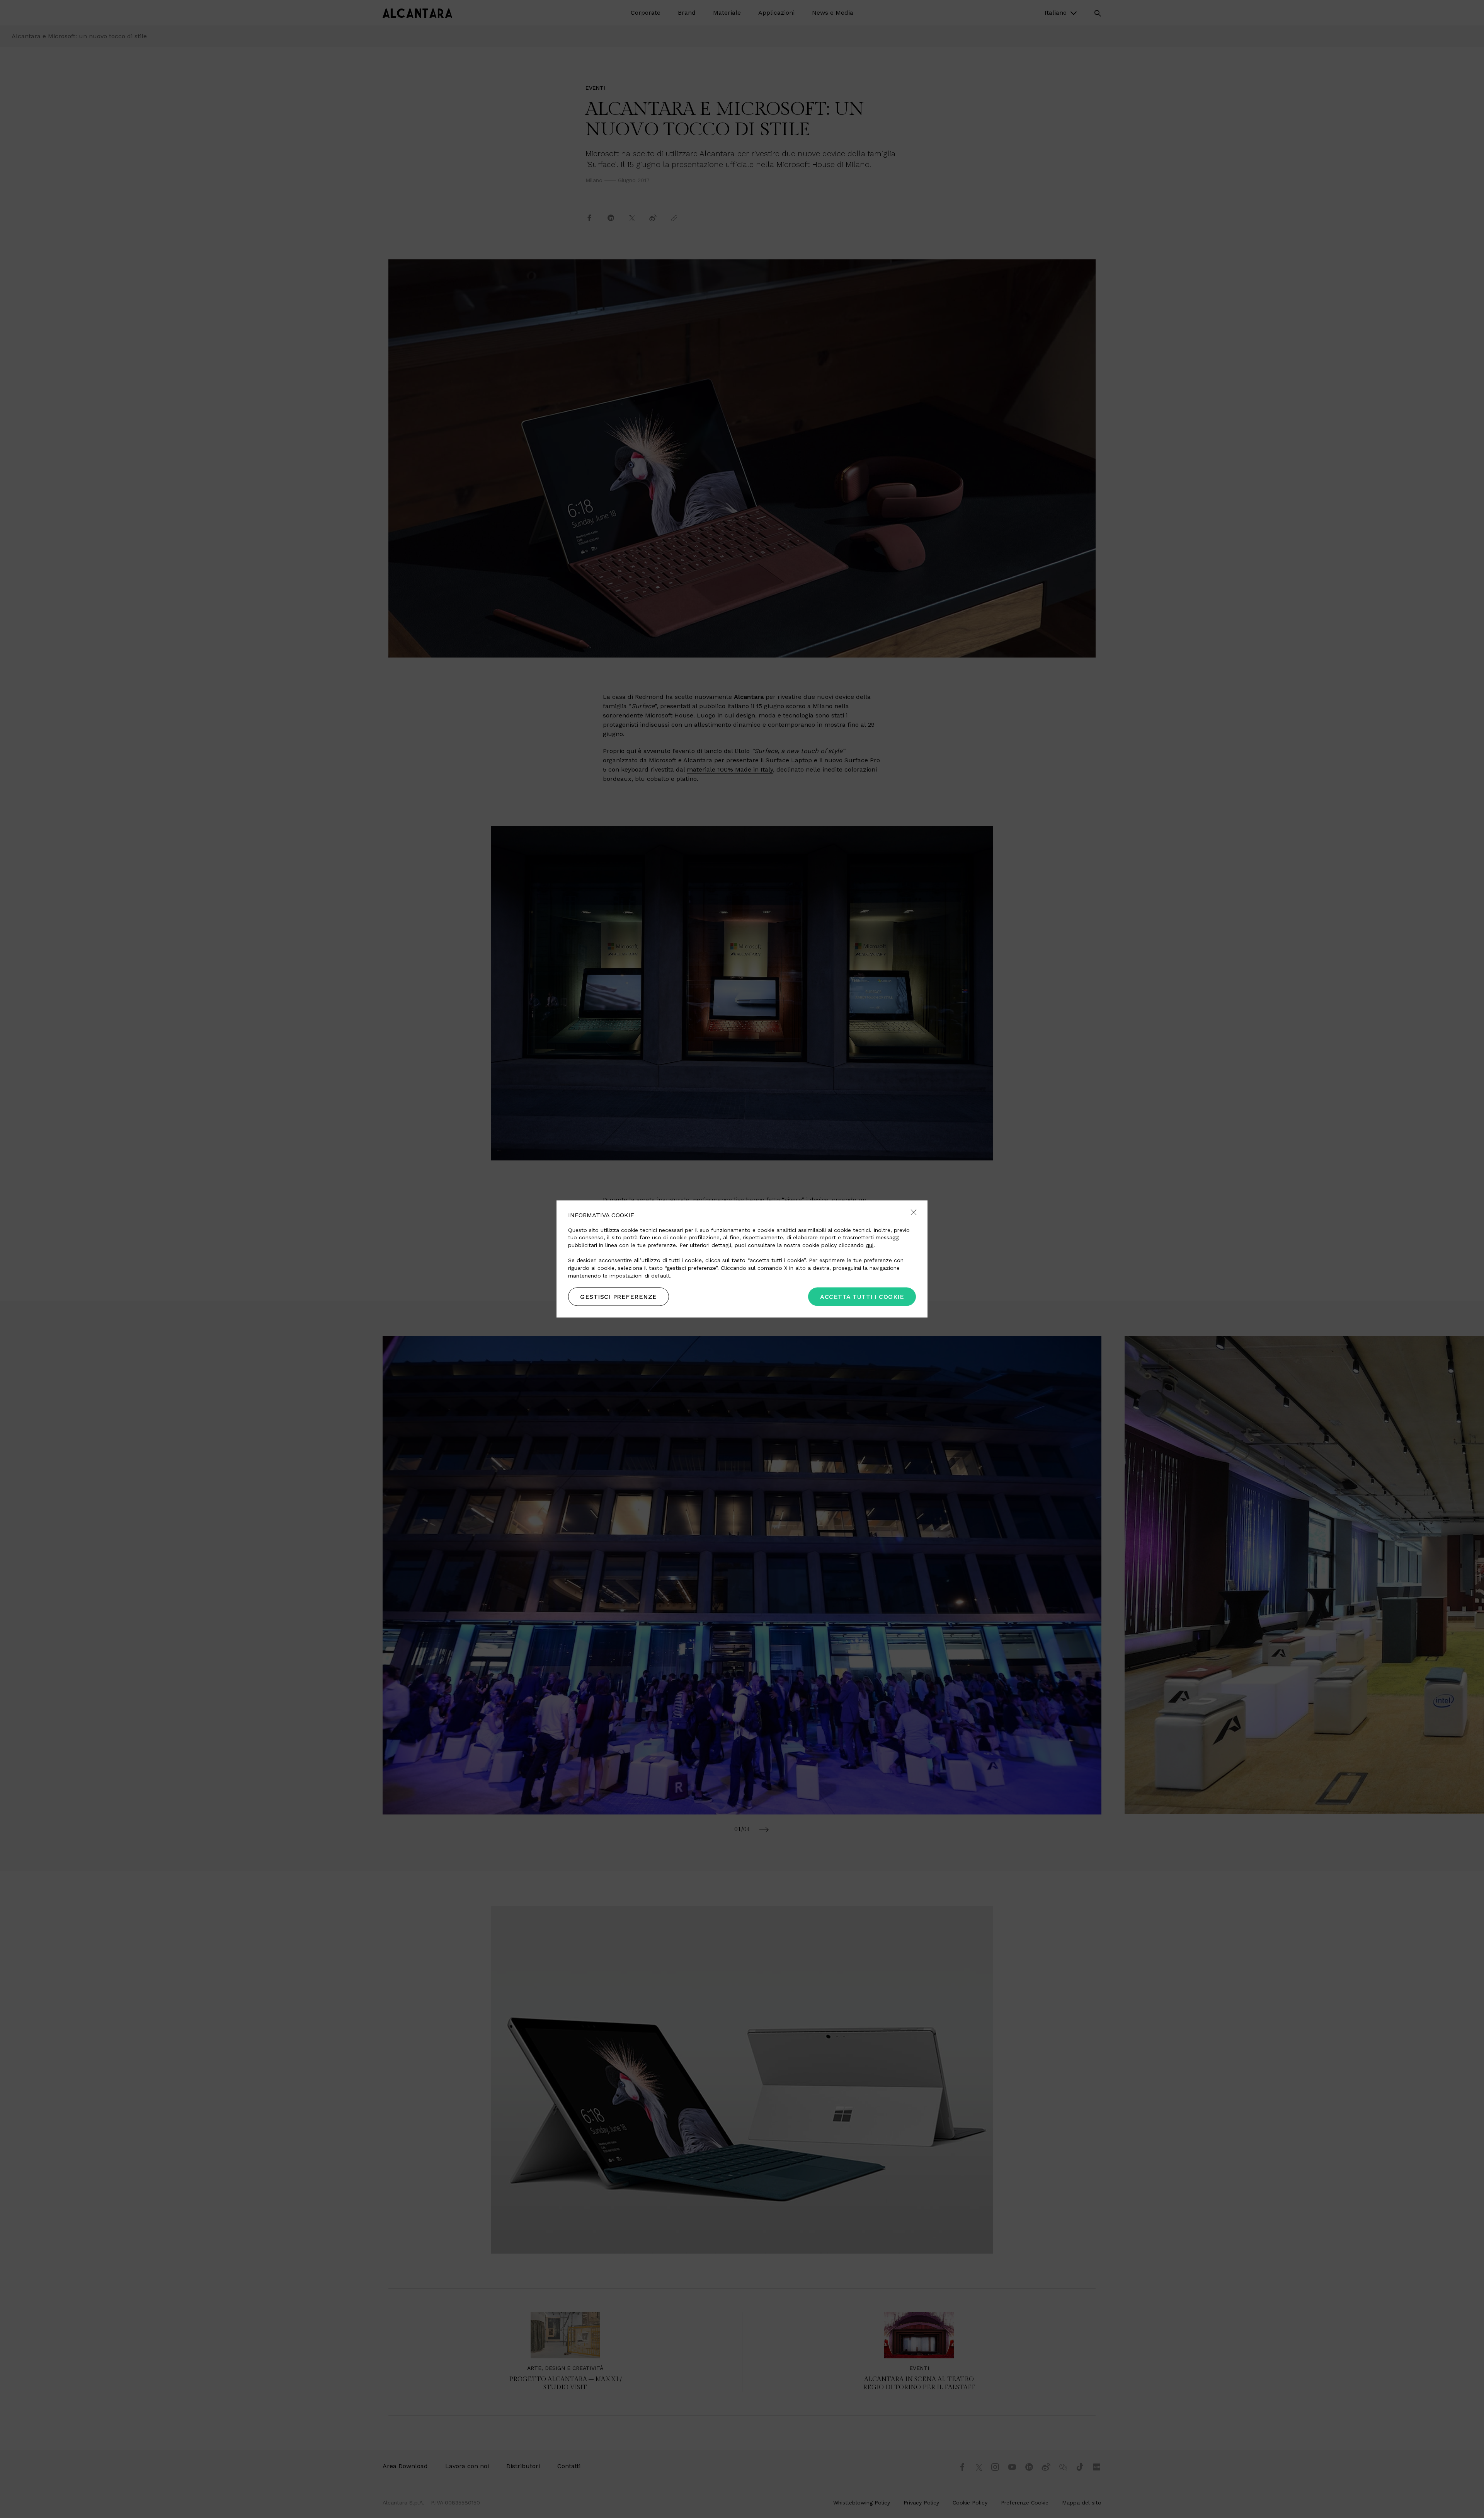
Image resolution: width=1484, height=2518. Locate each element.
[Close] (914, 1213)
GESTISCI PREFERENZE (619, 1297)
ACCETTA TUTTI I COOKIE (862, 1297)
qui (870, 1245)
